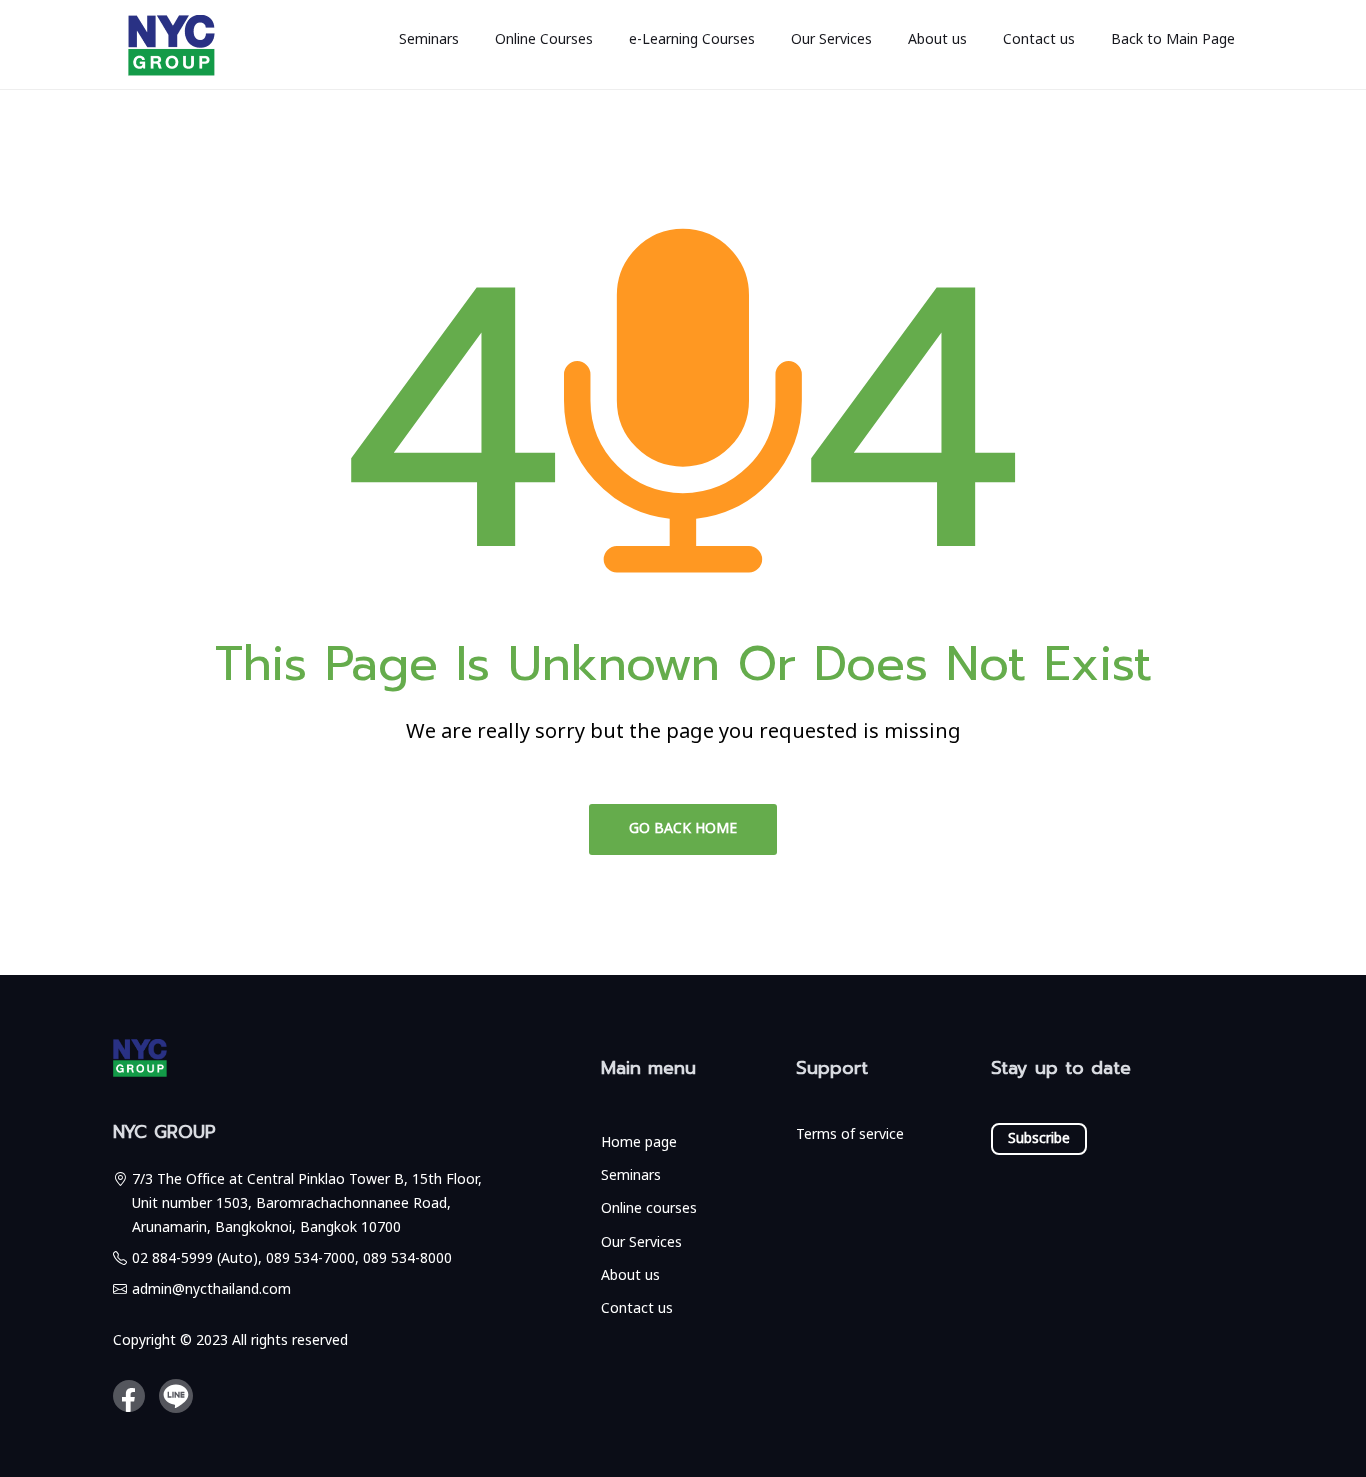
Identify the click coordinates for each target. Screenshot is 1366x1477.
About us (937, 39)
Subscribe (1039, 1138)
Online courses (649, 1208)
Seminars (429, 39)
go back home (683, 828)
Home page (639, 1142)
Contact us (1039, 39)
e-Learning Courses (692, 39)
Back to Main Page (1173, 39)
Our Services (831, 39)
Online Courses (544, 39)
